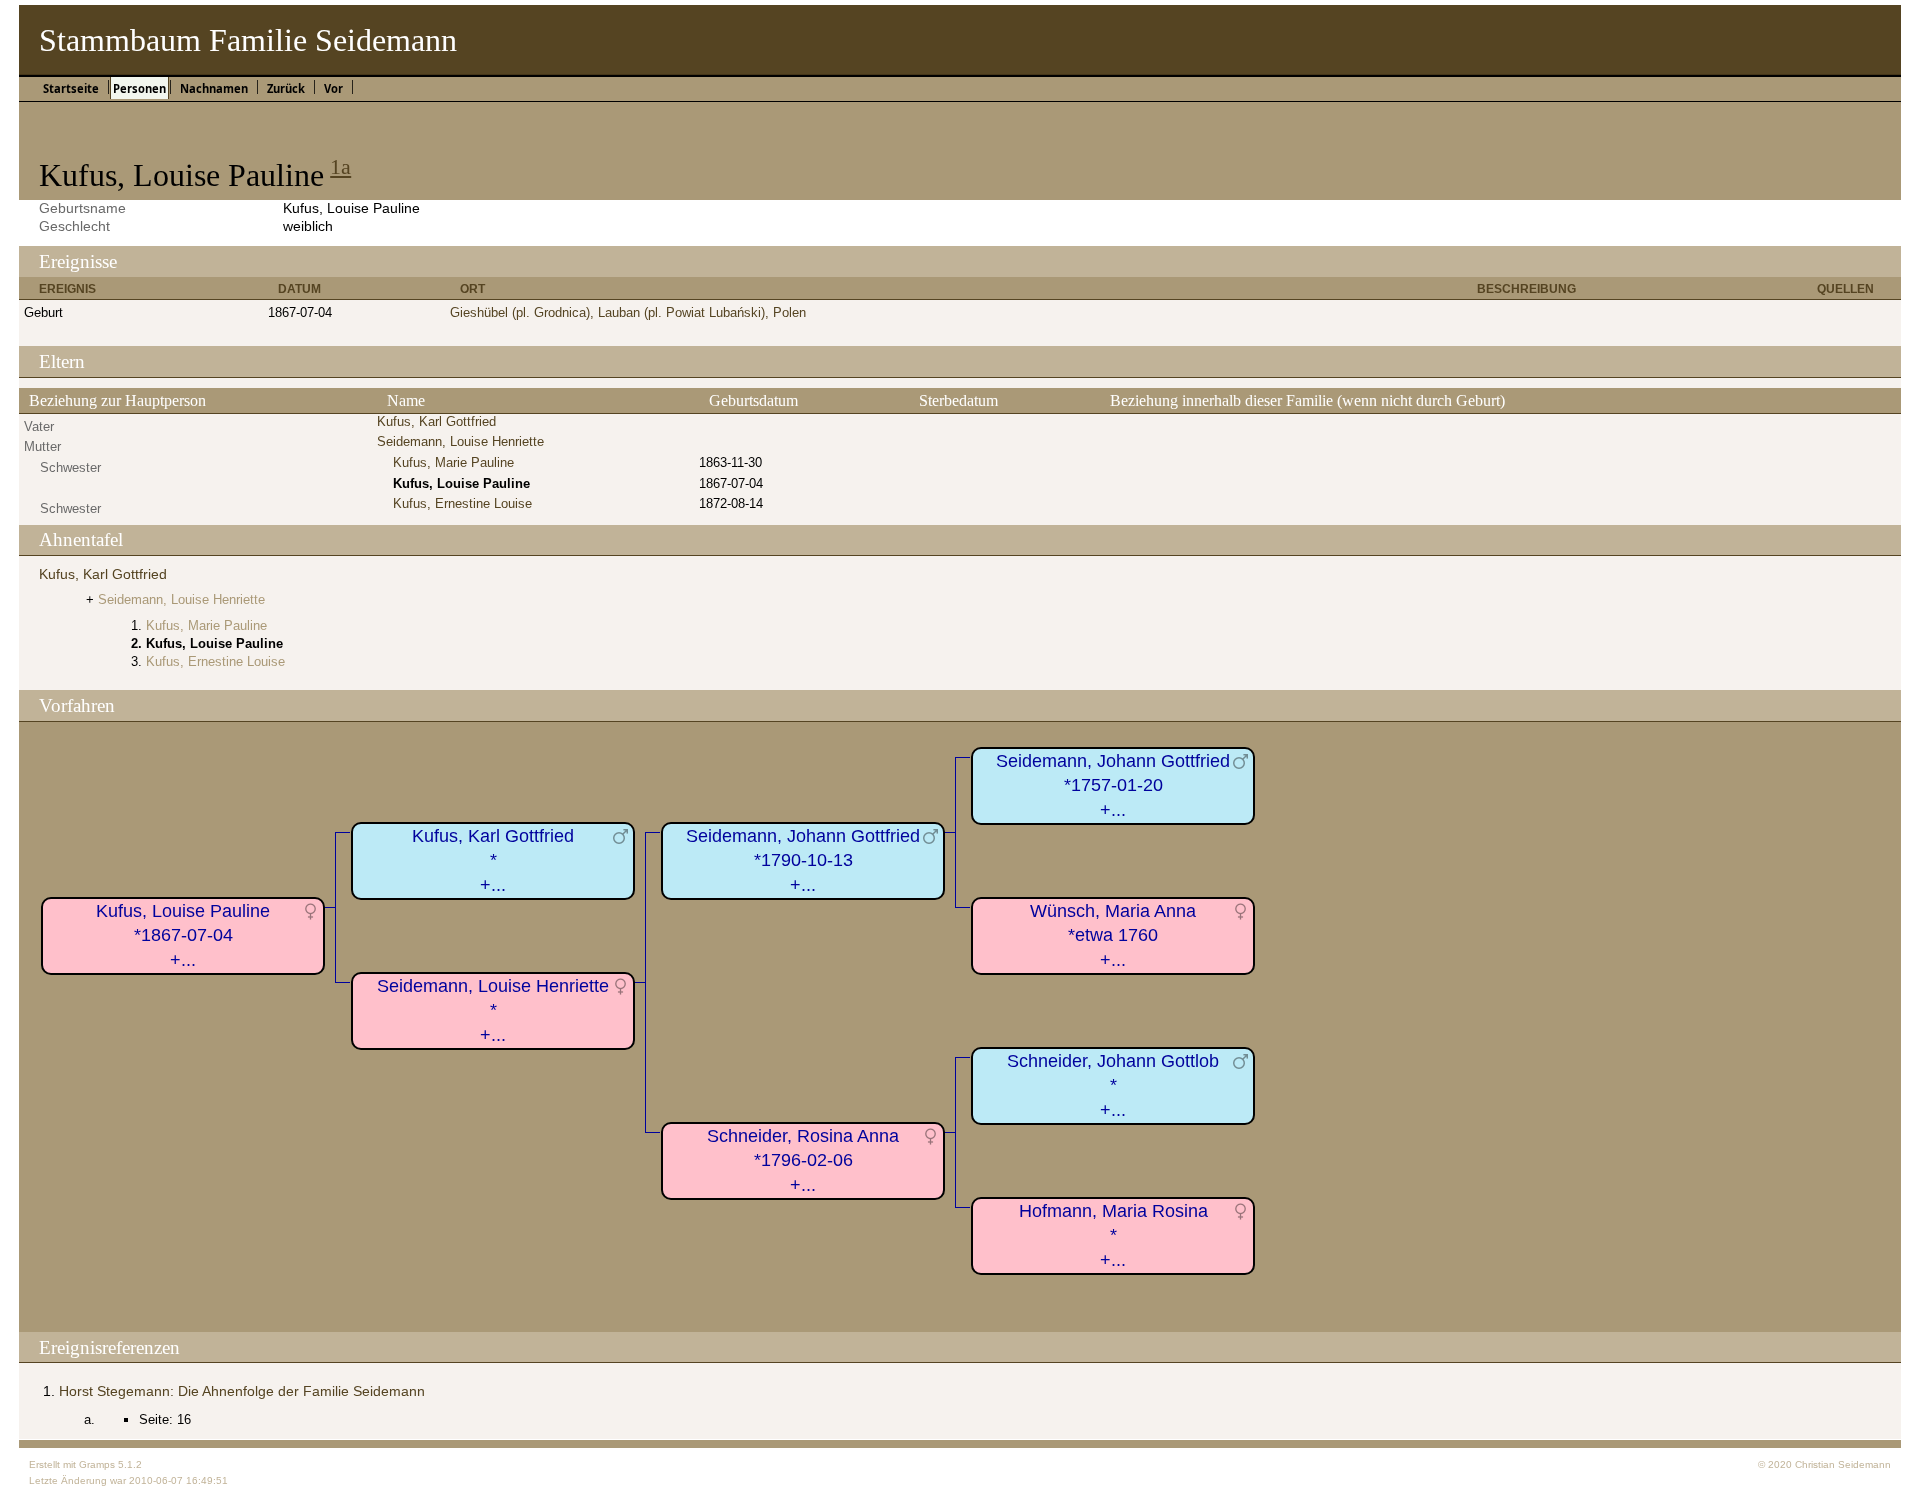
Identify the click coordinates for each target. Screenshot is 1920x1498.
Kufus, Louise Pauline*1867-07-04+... (183, 935)
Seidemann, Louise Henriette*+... (493, 1010)
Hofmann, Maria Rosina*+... (1113, 1235)
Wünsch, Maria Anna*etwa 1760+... (1113, 935)
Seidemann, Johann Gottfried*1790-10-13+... (803, 860)
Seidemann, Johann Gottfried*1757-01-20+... (1113, 785)
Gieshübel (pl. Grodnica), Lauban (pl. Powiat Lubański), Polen (628, 312)
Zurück (286, 88)
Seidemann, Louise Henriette (460, 441)
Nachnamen (214, 88)
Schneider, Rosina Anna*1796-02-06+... (803, 1160)
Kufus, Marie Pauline (453, 462)
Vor (333, 88)
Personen (139, 88)
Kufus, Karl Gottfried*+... (493, 860)
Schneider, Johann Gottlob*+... (1113, 1085)
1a (340, 166)
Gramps (97, 1464)
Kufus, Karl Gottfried (436, 421)
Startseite (71, 88)
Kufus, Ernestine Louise (462, 503)
